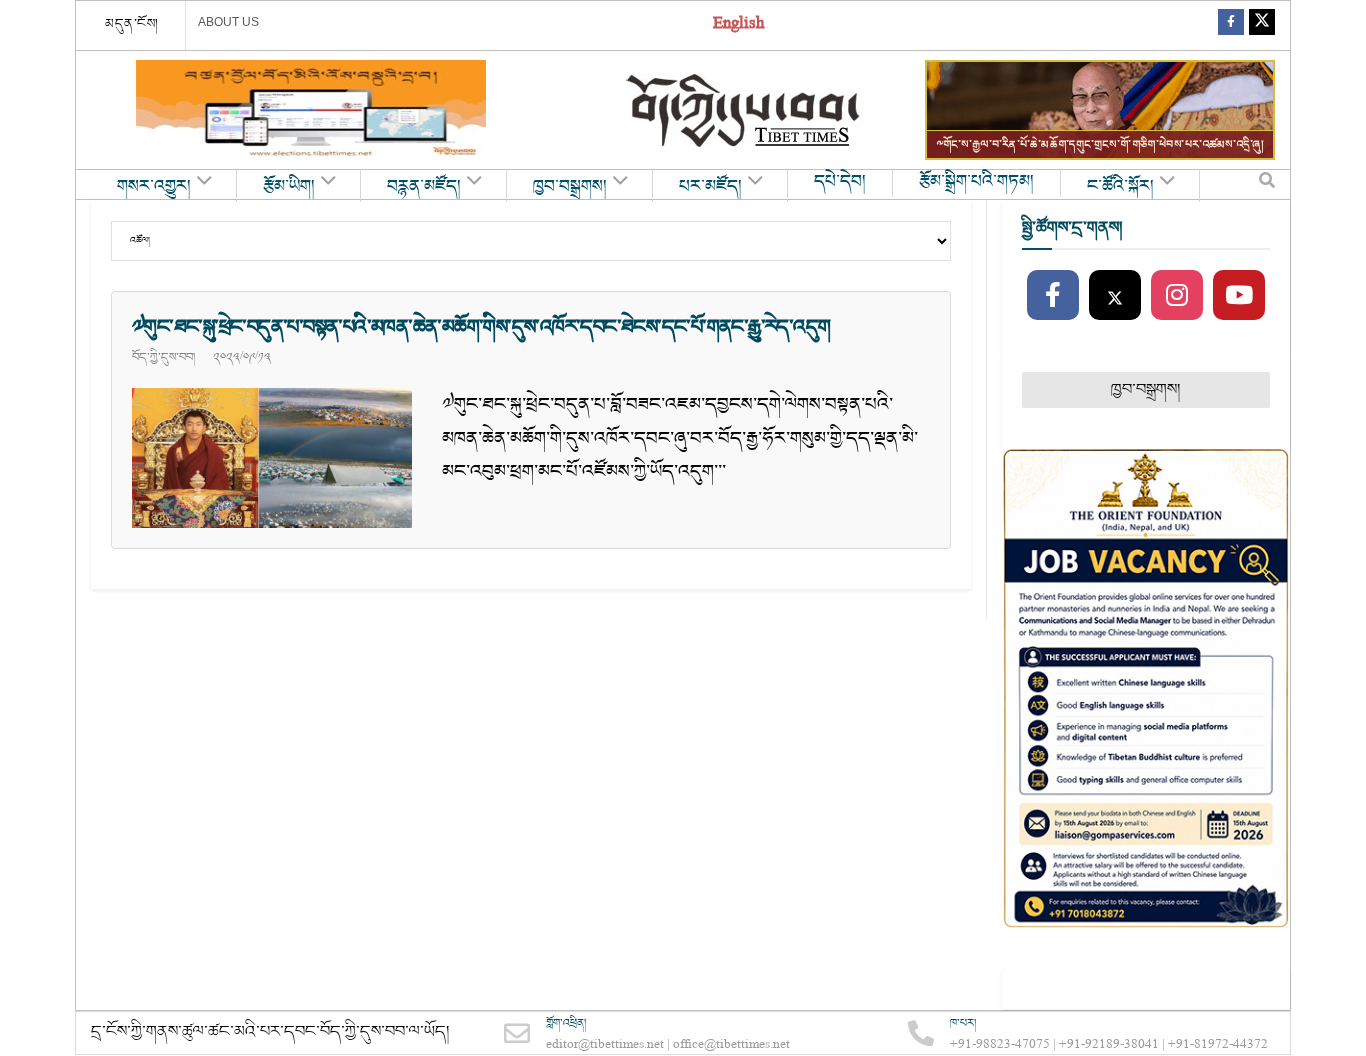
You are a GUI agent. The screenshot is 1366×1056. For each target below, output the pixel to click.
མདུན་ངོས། (132, 24)
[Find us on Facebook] (1231, 25)
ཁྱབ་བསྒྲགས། (570, 187)
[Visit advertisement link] (311, 110)
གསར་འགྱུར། (154, 187)
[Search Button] (1267, 185)
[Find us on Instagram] (1177, 296)
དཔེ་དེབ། (840, 182)
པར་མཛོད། (710, 187)
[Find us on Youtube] (1239, 296)
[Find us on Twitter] (1262, 25)
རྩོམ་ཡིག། (289, 187)
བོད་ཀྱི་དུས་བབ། (163, 357)
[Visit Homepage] (745, 110)
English (738, 25)
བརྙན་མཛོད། (424, 187)
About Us (228, 22)
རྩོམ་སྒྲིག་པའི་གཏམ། (976, 182)
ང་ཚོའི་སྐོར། (1120, 187)
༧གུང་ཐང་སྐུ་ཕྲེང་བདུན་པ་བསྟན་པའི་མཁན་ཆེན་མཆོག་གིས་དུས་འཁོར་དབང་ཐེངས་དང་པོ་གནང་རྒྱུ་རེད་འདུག (481, 327)
